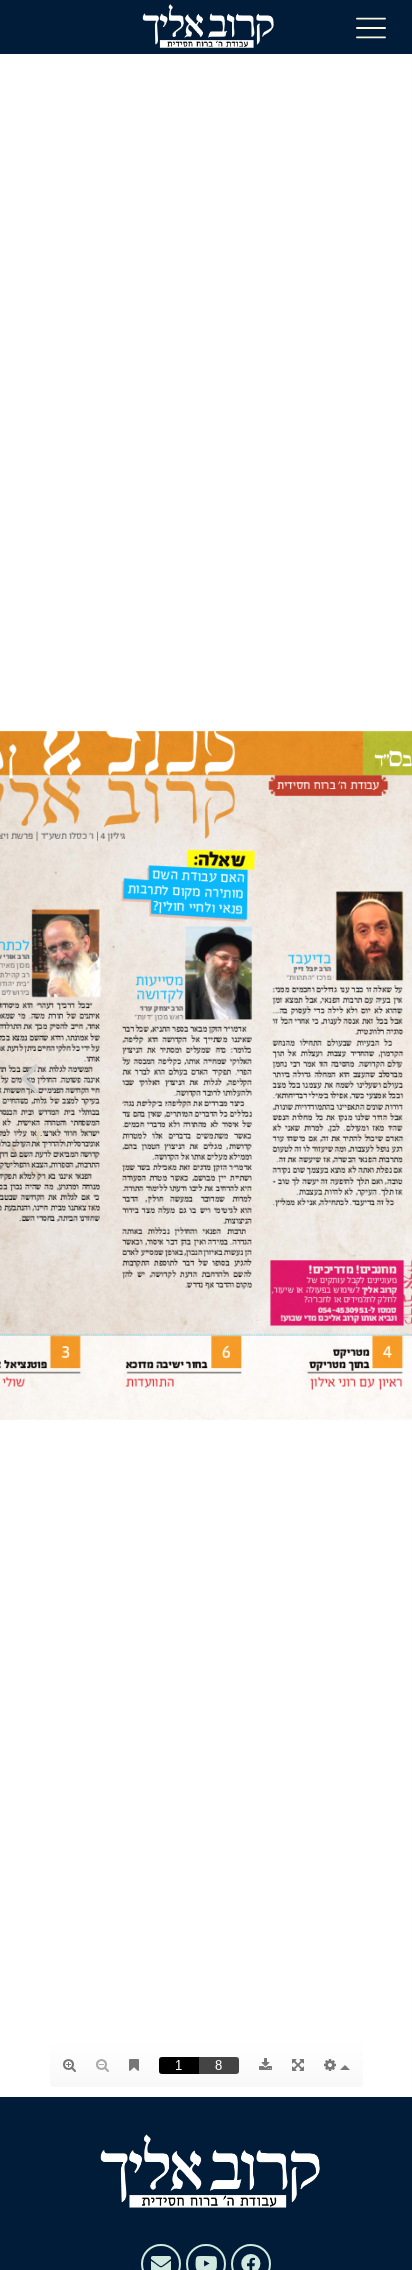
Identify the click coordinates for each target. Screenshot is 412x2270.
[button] (371, 27)
